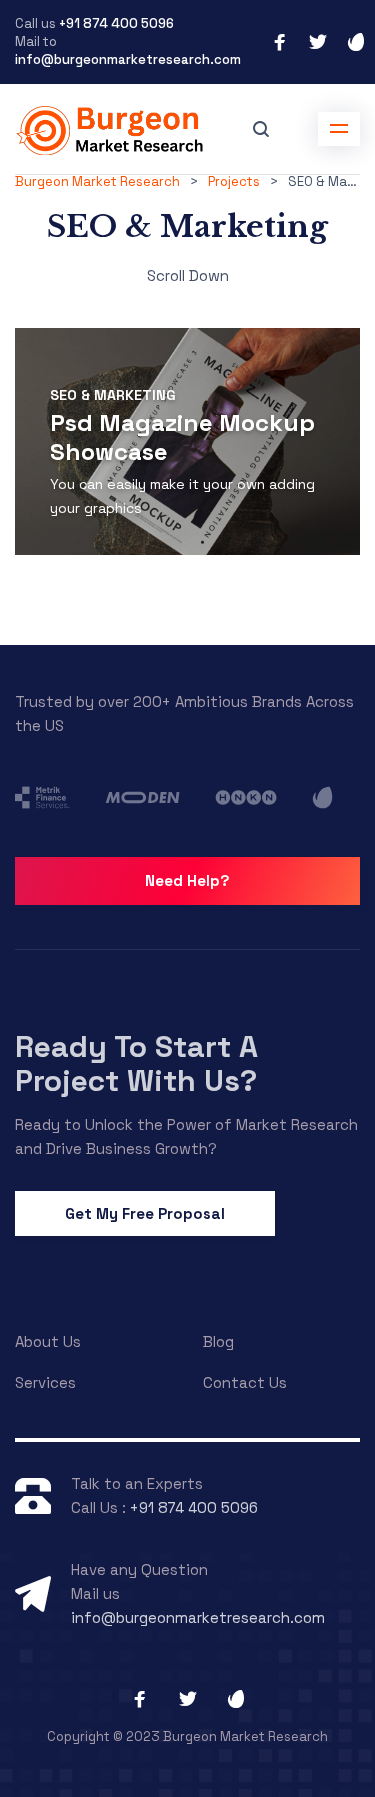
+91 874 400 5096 (115, 23)
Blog (218, 1341)
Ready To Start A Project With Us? (136, 1063)
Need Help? (187, 880)
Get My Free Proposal (145, 1213)
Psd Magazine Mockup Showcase (182, 437)
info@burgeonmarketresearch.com (128, 59)
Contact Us (245, 1382)
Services (45, 1382)
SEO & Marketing (113, 395)
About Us (48, 1341)
